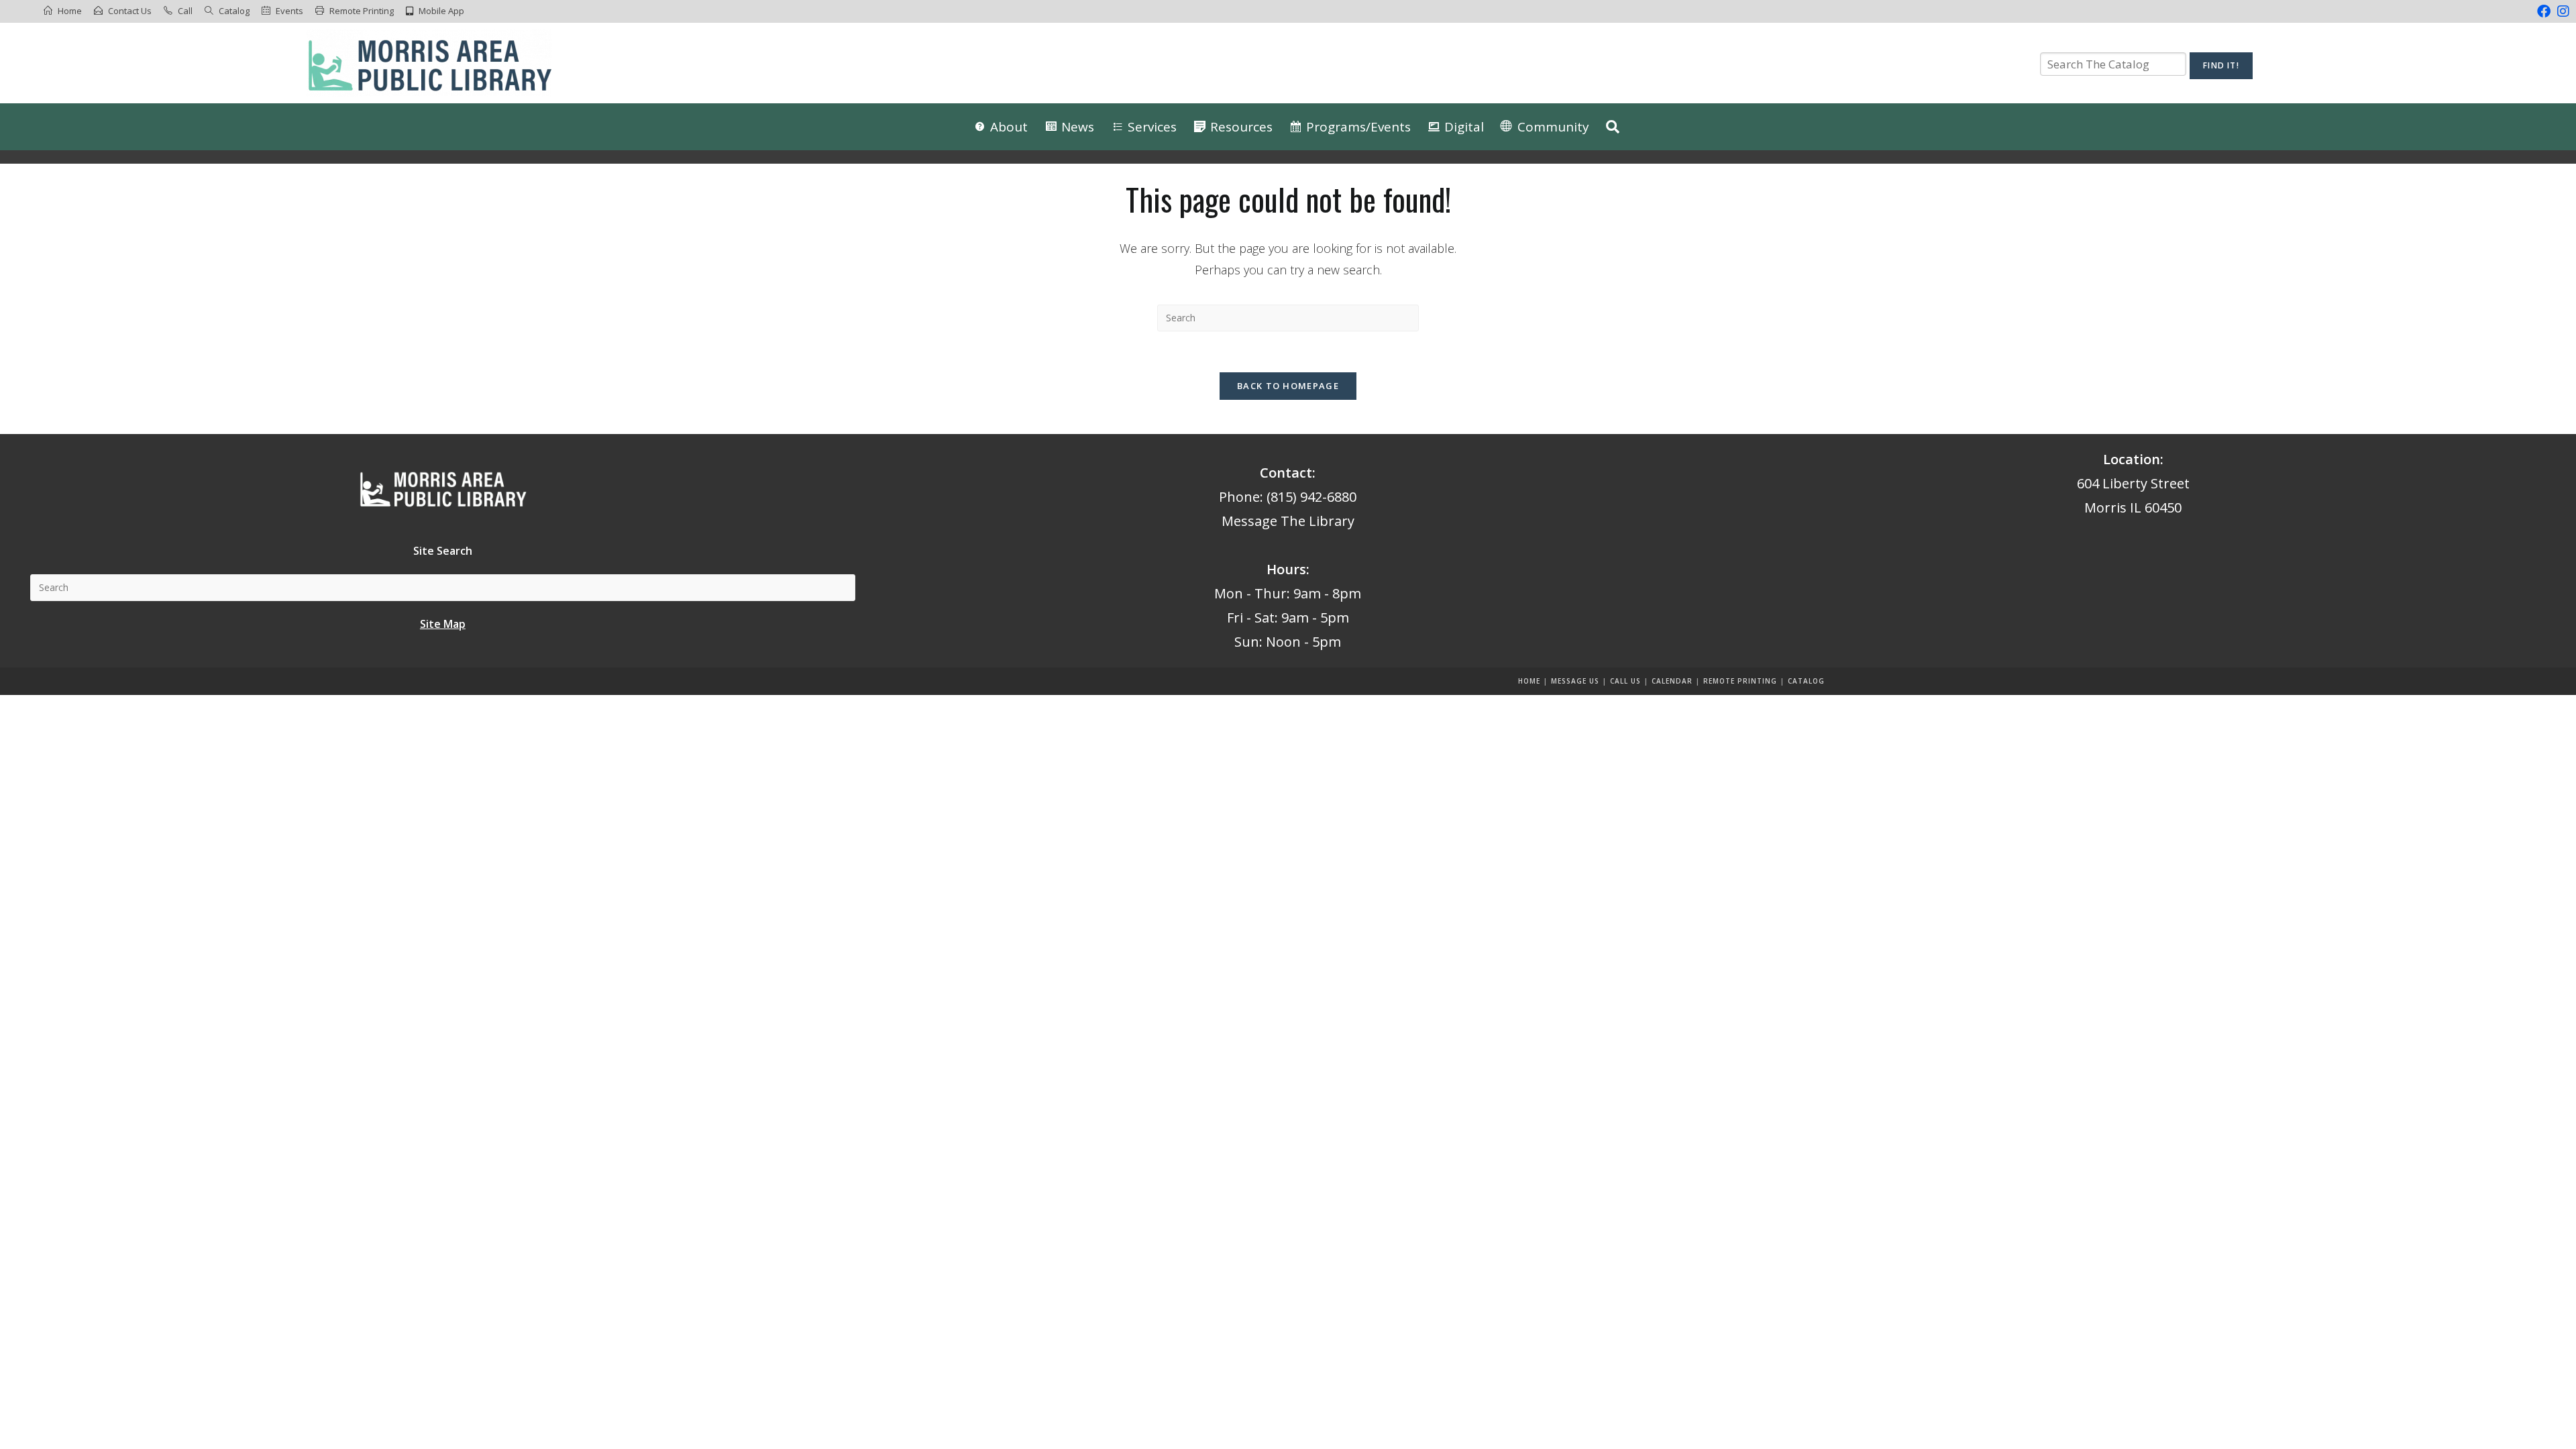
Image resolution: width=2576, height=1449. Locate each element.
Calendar (1672, 681)
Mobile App (441, 11)
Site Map (443, 624)
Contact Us (130, 11)
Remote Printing (362, 11)
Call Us (1625, 681)
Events (289, 11)
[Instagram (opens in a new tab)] (2562, 11)
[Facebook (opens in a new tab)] (2544, 11)
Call (185, 11)
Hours (1286, 569)
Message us (1575, 681)
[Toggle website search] (1613, 127)
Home (70, 11)
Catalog (234, 11)
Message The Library (1288, 521)
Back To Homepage (1288, 386)
